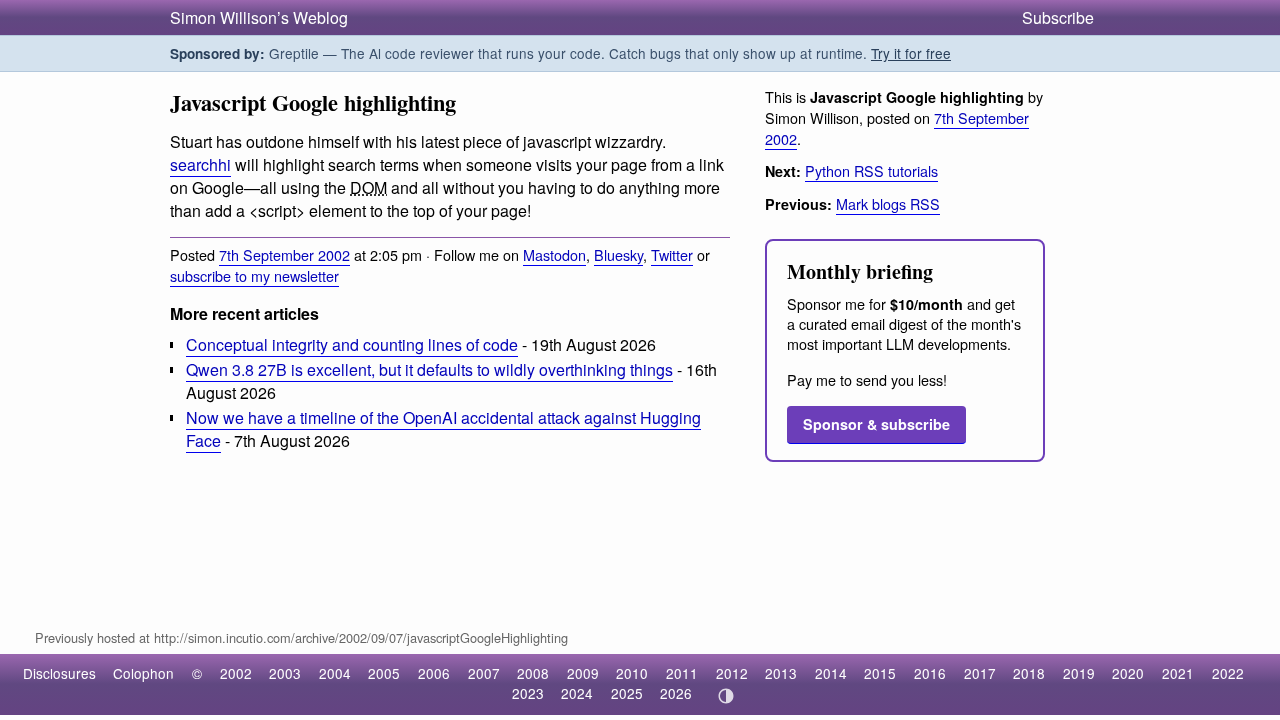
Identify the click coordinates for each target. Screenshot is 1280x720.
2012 (732, 673)
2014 (831, 673)
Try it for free (911, 53)
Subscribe (1058, 17)
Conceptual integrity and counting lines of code (352, 344)
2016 (930, 673)
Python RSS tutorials (871, 170)
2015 (880, 673)
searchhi (200, 164)
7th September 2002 (284, 254)
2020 (1128, 673)
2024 (577, 693)
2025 (627, 693)
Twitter (672, 254)
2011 (682, 673)
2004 (335, 673)
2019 (1079, 673)
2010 (632, 673)
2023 (528, 693)
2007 (484, 673)
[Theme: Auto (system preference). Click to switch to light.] (725, 696)
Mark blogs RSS (888, 203)
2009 (583, 673)
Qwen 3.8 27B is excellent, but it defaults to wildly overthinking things (429, 369)
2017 (980, 673)
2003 (285, 673)
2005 (384, 673)
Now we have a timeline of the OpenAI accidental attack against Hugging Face (443, 429)
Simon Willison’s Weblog (259, 17)
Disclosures (59, 673)
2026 (676, 693)
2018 (1029, 673)
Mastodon (554, 254)
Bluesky (618, 254)
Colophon (143, 673)
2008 (533, 673)
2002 (236, 673)
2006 (434, 673)
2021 (1178, 673)
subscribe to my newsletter (254, 275)
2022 (1228, 673)
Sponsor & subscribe (876, 424)
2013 (781, 673)
